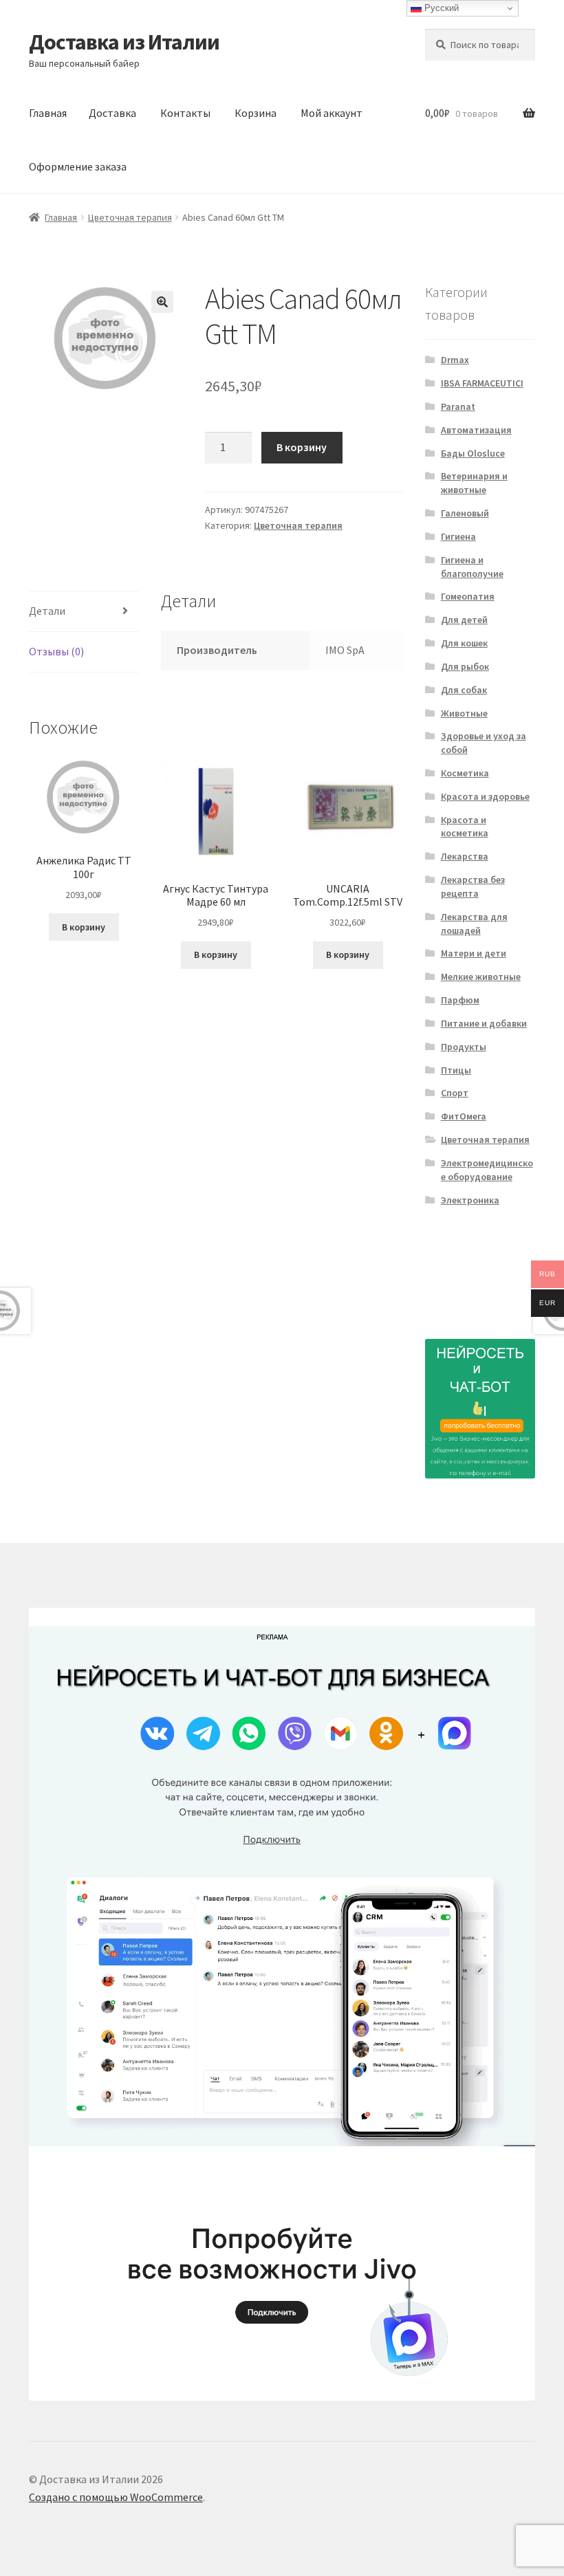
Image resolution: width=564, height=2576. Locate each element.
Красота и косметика (465, 827)
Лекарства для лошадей (474, 924)
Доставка (112, 113)
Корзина (256, 113)
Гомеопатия (468, 596)
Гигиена (458, 536)
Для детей (464, 620)
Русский (440, 8)
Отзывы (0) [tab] (56, 651)
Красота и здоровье (485, 796)
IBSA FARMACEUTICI (482, 383)
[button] (162, 302)
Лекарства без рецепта (473, 886)
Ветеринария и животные (474, 483)
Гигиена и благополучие (472, 567)
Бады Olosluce (473, 453)
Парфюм (460, 1000)
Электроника (470, 1200)
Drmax (455, 360)
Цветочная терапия (130, 217)
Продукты (464, 1047)
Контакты (185, 113)
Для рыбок (465, 666)
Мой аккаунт (332, 113)
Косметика (465, 773)
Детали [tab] (47, 611)
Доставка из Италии (124, 42)
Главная (48, 113)
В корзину (302, 447)
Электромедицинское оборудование (487, 1170)
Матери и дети (474, 953)
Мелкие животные (481, 976)
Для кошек (464, 643)
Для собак (464, 690)
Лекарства (465, 856)
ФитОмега (464, 1116)
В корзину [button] (84, 927)
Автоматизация (476, 430)
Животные (464, 713)
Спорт (455, 1093)
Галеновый (465, 513)
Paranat (458, 406)
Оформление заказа (78, 166)
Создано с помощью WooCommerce (116, 2497)
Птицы (456, 1070)
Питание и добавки (484, 1023)
